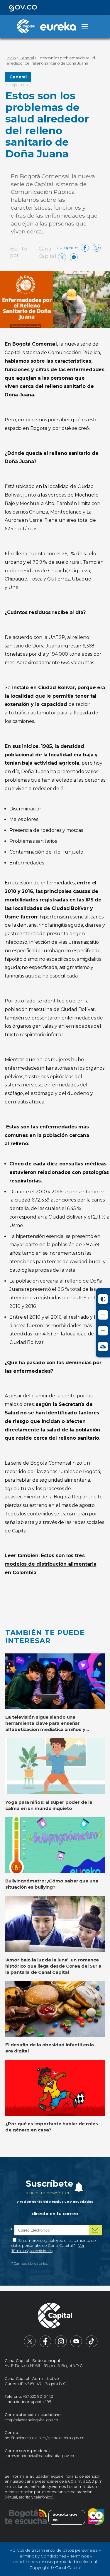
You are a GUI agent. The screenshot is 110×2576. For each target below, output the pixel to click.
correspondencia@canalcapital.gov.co (39, 2456)
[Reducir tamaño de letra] (103, 1315)
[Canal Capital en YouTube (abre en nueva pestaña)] (76, 2346)
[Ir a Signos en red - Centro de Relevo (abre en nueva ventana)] (103, 1347)
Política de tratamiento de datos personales (53, 2550)
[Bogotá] (26, 2517)
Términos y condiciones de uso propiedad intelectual (55, 2559)
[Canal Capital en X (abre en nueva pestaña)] (30, 2346)
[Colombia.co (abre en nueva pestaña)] (96, 2517)
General (18, 77)
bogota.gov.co (66, 2517)
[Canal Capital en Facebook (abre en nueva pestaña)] (45, 2346)
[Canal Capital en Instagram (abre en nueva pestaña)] (61, 2346)
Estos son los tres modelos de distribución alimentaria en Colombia (51, 1564)
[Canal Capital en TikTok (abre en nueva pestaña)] (92, 2346)
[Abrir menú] (85, 26)
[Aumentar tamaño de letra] (103, 1331)
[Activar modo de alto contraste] (103, 1299)
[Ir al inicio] (55, 2316)
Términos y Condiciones (42, 2556)
